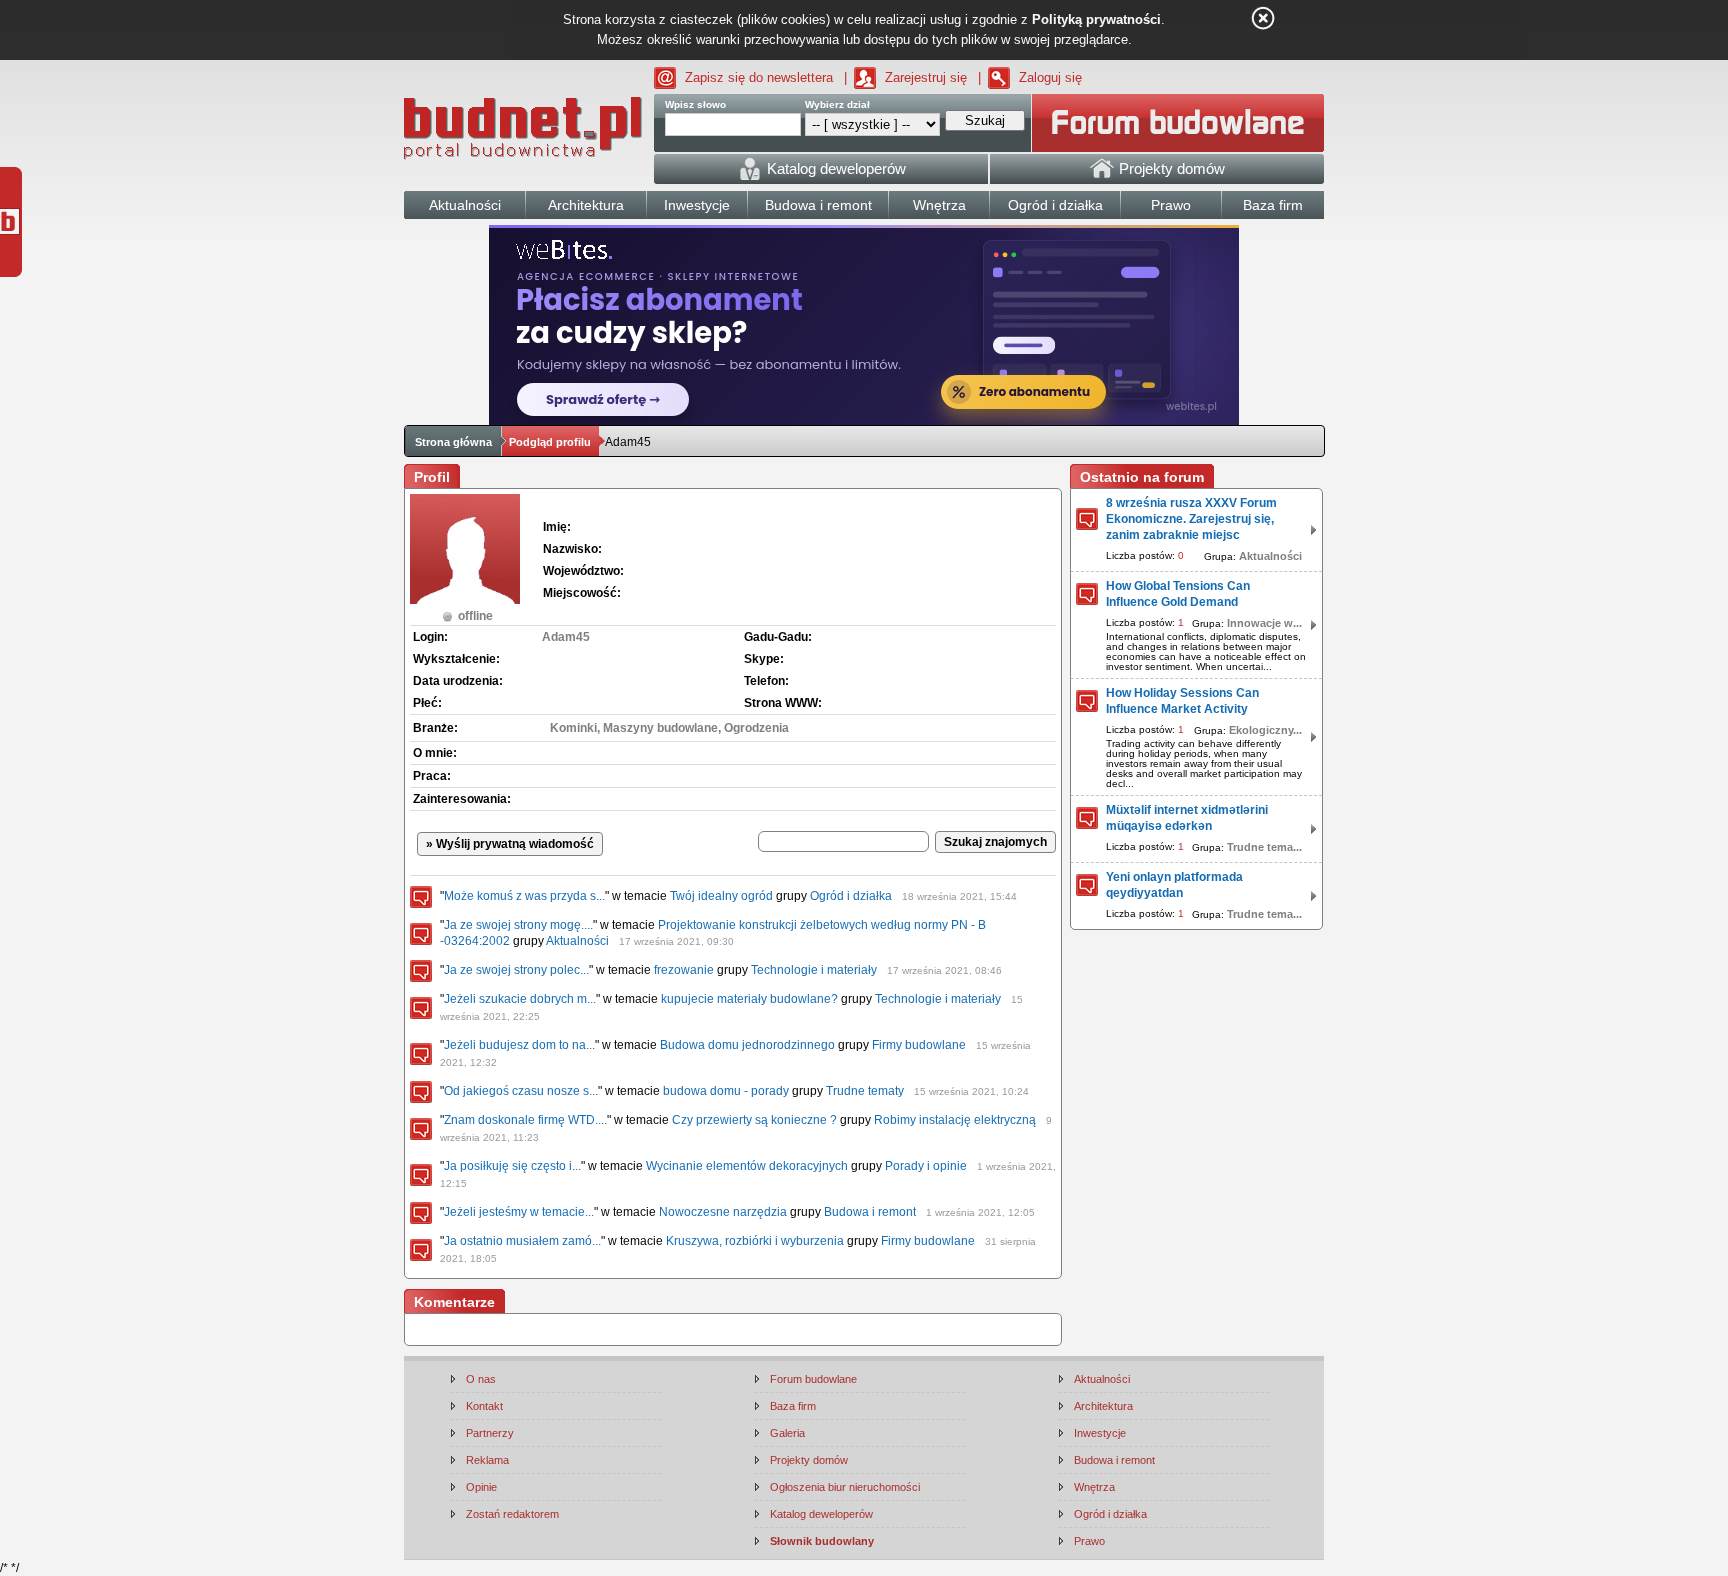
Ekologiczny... (1265, 730)
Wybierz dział (837, 104)
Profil (432, 477)
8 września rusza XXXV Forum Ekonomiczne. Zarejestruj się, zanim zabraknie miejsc (1191, 519)
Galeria (787, 1433)
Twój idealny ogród (721, 896)
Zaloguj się (1050, 77)
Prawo (1089, 1541)
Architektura (1103, 1406)
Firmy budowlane (919, 1045)
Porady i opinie (926, 1166)
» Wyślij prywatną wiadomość (510, 844)
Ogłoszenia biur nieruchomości (845, 1487)
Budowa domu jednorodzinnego (747, 1045)
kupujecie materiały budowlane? (749, 999)
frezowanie (684, 970)
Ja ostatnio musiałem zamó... (522, 1241)
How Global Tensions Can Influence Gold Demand (1178, 594)
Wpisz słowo (695, 104)
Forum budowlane (813, 1379)
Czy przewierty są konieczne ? (754, 1120)
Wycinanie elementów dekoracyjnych (747, 1166)
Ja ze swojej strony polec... (516, 970)
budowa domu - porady (726, 1091)
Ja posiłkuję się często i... (512, 1166)
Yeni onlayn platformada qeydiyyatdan (1174, 885)
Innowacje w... (1264, 623)
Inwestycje (1100, 1433)
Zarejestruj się (926, 77)
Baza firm (793, 1406)
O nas (481, 1379)
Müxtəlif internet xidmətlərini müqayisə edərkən (1187, 818)
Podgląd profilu (550, 442)
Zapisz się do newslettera (759, 77)
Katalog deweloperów (821, 1514)
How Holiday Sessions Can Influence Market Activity (1182, 701)
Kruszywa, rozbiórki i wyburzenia (755, 1241)
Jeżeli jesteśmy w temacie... (519, 1212)
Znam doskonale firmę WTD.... (525, 1120)
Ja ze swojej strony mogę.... (518, 925)
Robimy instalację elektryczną (955, 1120)
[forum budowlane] (1178, 123)
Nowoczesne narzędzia (723, 1212)
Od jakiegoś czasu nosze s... (521, 1091)
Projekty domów (809, 1460)
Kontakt (484, 1406)
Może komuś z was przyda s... (524, 896)
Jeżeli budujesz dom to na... (519, 1045)
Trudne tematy (865, 1091)
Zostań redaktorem (512, 1514)
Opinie (481, 1487)
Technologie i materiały (814, 970)
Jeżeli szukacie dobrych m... (520, 999)
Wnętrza (1094, 1487)
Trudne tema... (1264, 847)
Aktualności (577, 941)
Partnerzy (490, 1433)
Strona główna (453, 442)
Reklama (487, 1460)
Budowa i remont (870, 1212)
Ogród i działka (851, 896)
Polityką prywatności (1096, 19)
